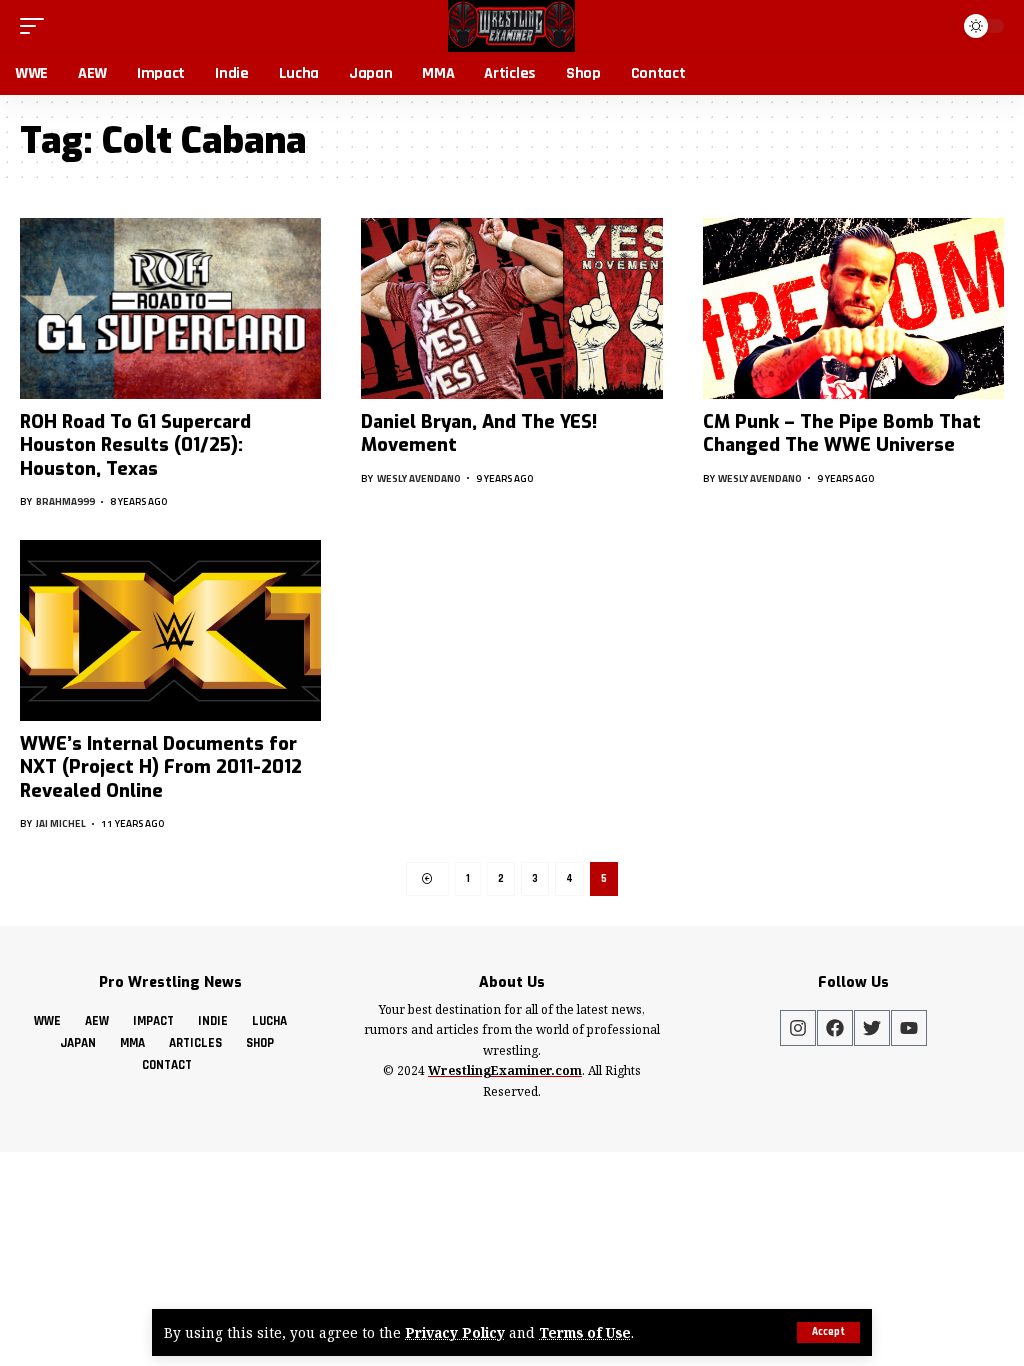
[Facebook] (835, 1028)
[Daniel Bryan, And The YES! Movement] (511, 308)
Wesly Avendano (419, 478)
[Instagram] (798, 1028)
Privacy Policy (455, 1332)
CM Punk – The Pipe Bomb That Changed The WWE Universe (842, 433)
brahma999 (65, 501)
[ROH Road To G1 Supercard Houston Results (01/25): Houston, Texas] (170, 308)
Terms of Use (585, 1332)
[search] (934, 26)
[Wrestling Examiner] (511, 26)
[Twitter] (872, 1028)
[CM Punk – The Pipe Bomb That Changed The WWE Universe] (853, 308)
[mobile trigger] (37, 26)
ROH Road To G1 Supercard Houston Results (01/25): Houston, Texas (135, 445)
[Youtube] (909, 1028)
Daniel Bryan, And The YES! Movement (479, 433)
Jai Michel (61, 823)
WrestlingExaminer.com (505, 1070)
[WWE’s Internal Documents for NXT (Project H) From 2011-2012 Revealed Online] (170, 630)
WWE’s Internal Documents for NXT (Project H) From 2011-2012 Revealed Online (161, 767)
